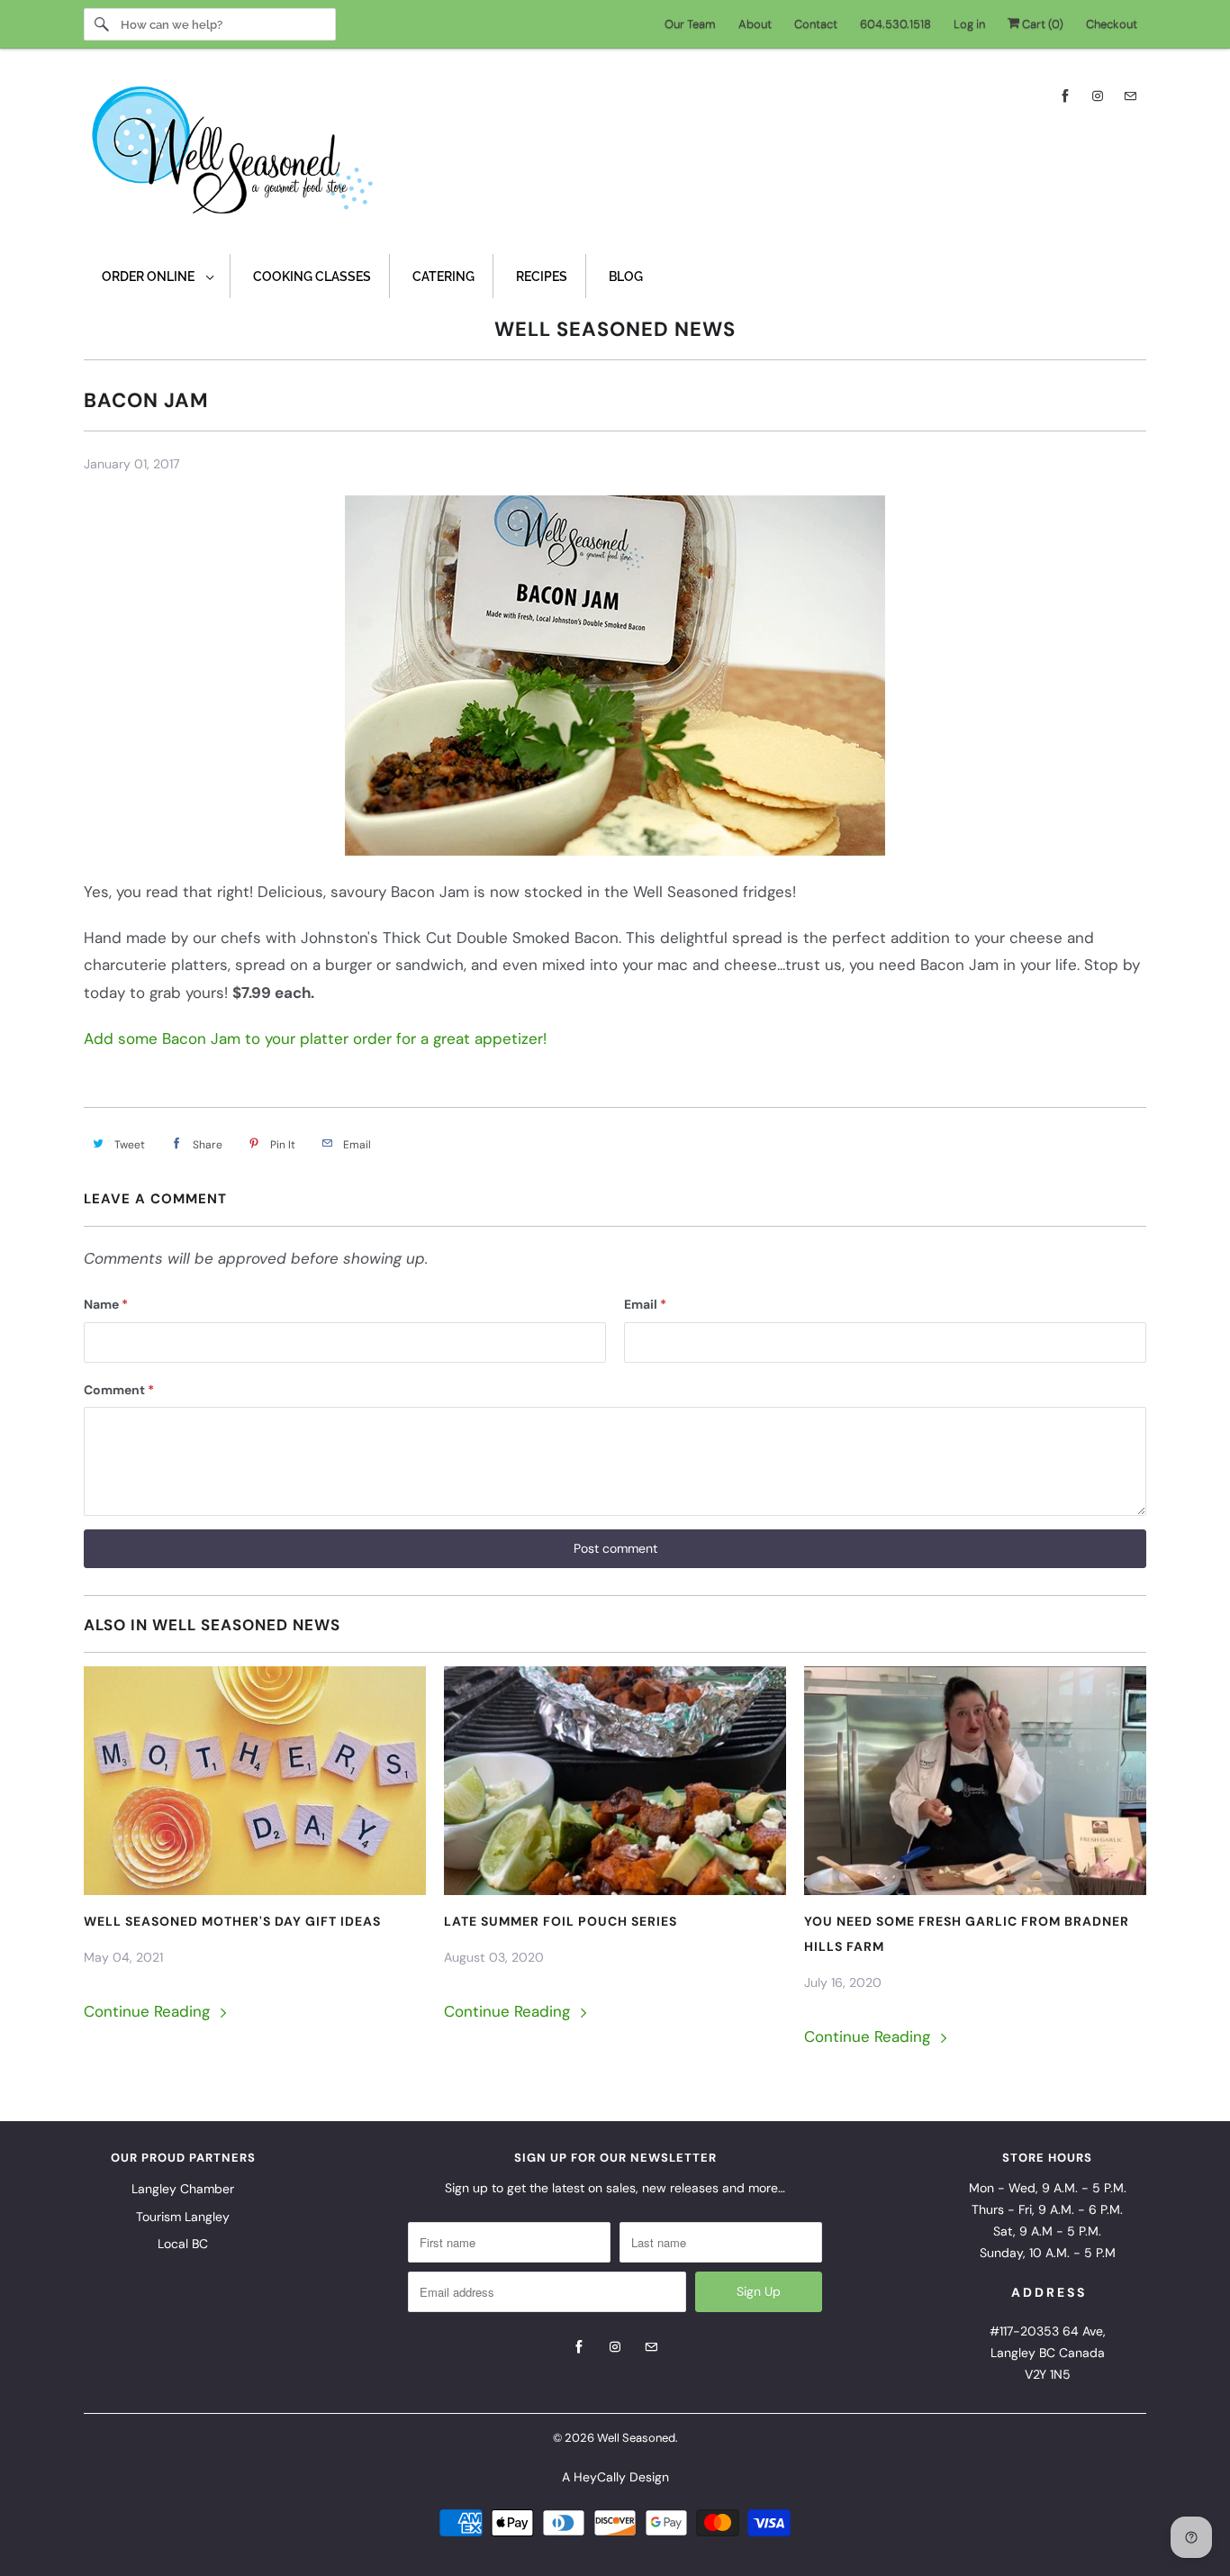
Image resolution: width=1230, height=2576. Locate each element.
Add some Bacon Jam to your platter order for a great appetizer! (315, 1039)
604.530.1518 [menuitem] (895, 24)
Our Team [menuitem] (690, 24)
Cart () (1041, 24)
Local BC (183, 2244)
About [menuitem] (755, 24)
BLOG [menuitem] (626, 277)
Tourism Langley (183, 2217)
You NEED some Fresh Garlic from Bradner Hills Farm (967, 1934)
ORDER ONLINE (149, 277)
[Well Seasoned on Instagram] (1098, 96)
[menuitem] (157, 276)
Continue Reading (149, 2011)
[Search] (102, 24)
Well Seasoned (636, 2438)
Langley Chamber (183, 2189)
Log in (969, 24)
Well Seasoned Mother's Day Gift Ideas (232, 1921)
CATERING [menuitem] (443, 277)
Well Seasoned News (615, 329)
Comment (119, 1390)
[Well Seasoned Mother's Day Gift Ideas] (255, 1781)
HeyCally (600, 2477)
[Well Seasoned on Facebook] (1065, 96)
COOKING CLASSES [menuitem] (312, 277)
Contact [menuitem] (816, 24)
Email (645, 1304)
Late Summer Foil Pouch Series (561, 1921)
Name (106, 1304)
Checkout (1112, 24)
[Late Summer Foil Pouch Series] (615, 1781)
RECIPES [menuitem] (542, 277)
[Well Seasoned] (615, 156)
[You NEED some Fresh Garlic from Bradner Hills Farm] (975, 1781)
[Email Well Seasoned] (1130, 96)
